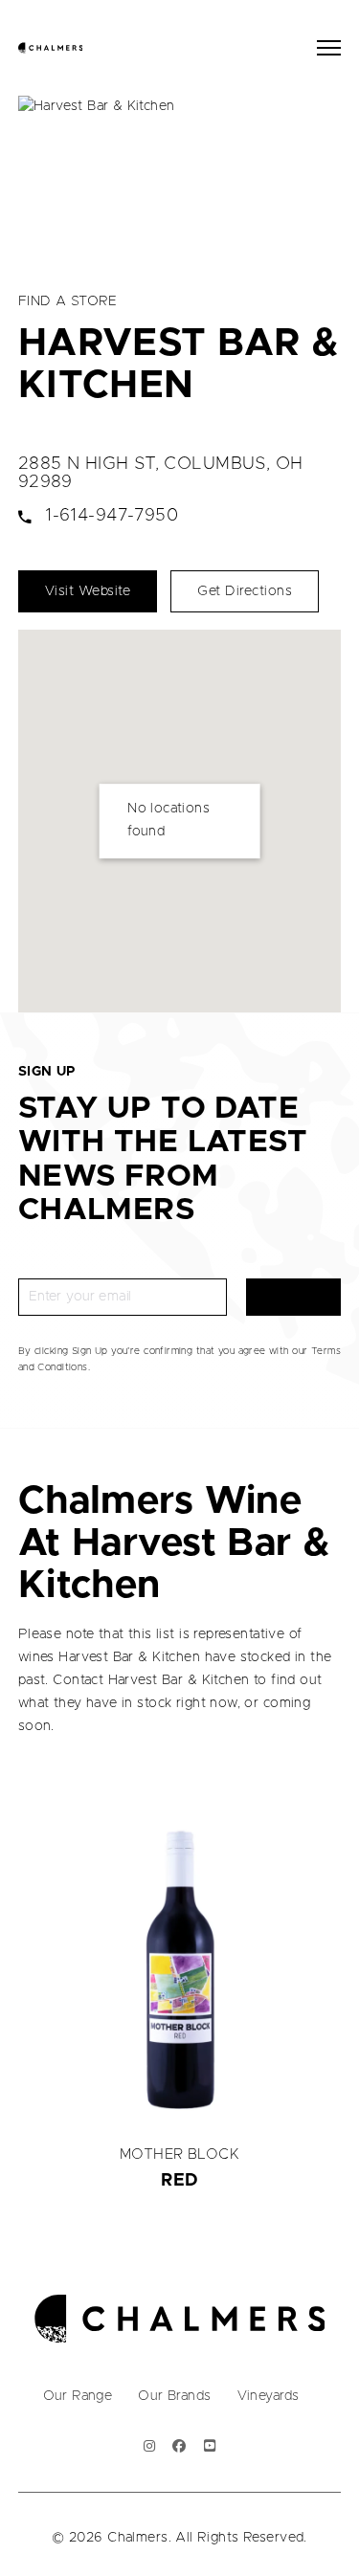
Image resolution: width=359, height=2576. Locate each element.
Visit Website (88, 591)
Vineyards (269, 2396)
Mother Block (179, 2154)
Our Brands (174, 2396)
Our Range (78, 2396)
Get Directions (245, 591)
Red (179, 2181)
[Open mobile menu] (329, 48)
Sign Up (293, 1297)
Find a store (68, 301)
